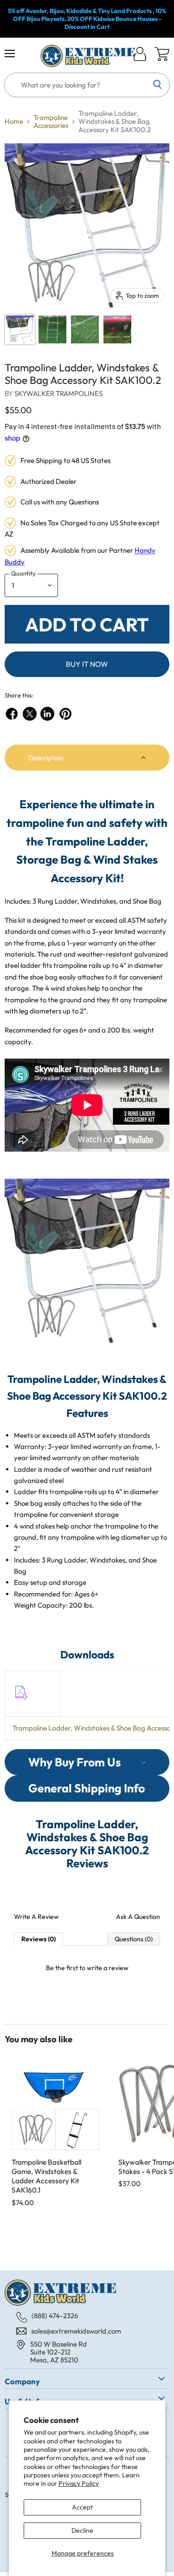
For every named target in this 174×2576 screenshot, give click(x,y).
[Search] (158, 85)
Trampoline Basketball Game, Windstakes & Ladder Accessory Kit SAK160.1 (46, 2176)
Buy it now (87, 664)
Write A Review (36, 1917)
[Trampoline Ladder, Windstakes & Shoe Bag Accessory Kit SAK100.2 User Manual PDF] (20, 1704)
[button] (87, 758)
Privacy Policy (79, 2483)
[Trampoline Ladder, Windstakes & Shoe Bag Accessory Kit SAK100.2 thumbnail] (20, 329)
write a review (108, 1968)
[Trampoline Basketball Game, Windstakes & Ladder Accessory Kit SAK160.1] (56, 2106)
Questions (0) (134, 1939)
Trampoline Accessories (51, 122)
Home (14, 121)
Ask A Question (138, 1917)
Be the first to (87, 1968)
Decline (82, 2530)
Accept (82, 2507)
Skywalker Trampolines (58, 393)
